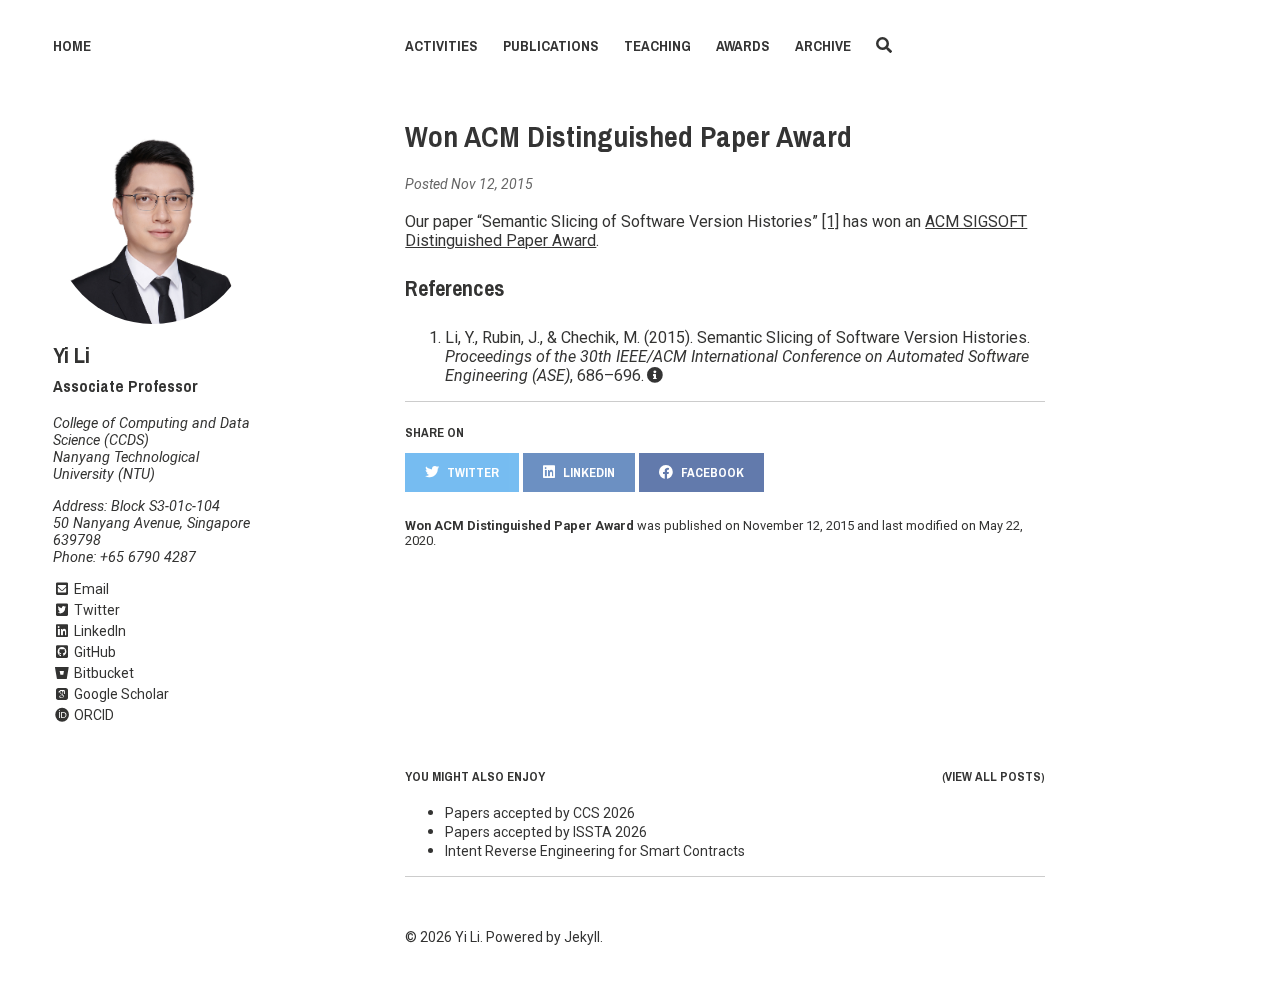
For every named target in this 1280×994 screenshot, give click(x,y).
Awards (743, 46)
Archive (823, 46)
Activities (441, 46)
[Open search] (884, 46)
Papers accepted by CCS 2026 (540, 813)
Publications (551, 46)
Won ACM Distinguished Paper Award (628, 137)
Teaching (657, 46)
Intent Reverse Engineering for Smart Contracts (595, 851)
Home (72, 46)
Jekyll (582, 937)
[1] (830, 221)
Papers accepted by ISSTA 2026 (546, 832)
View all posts (993, 776)
